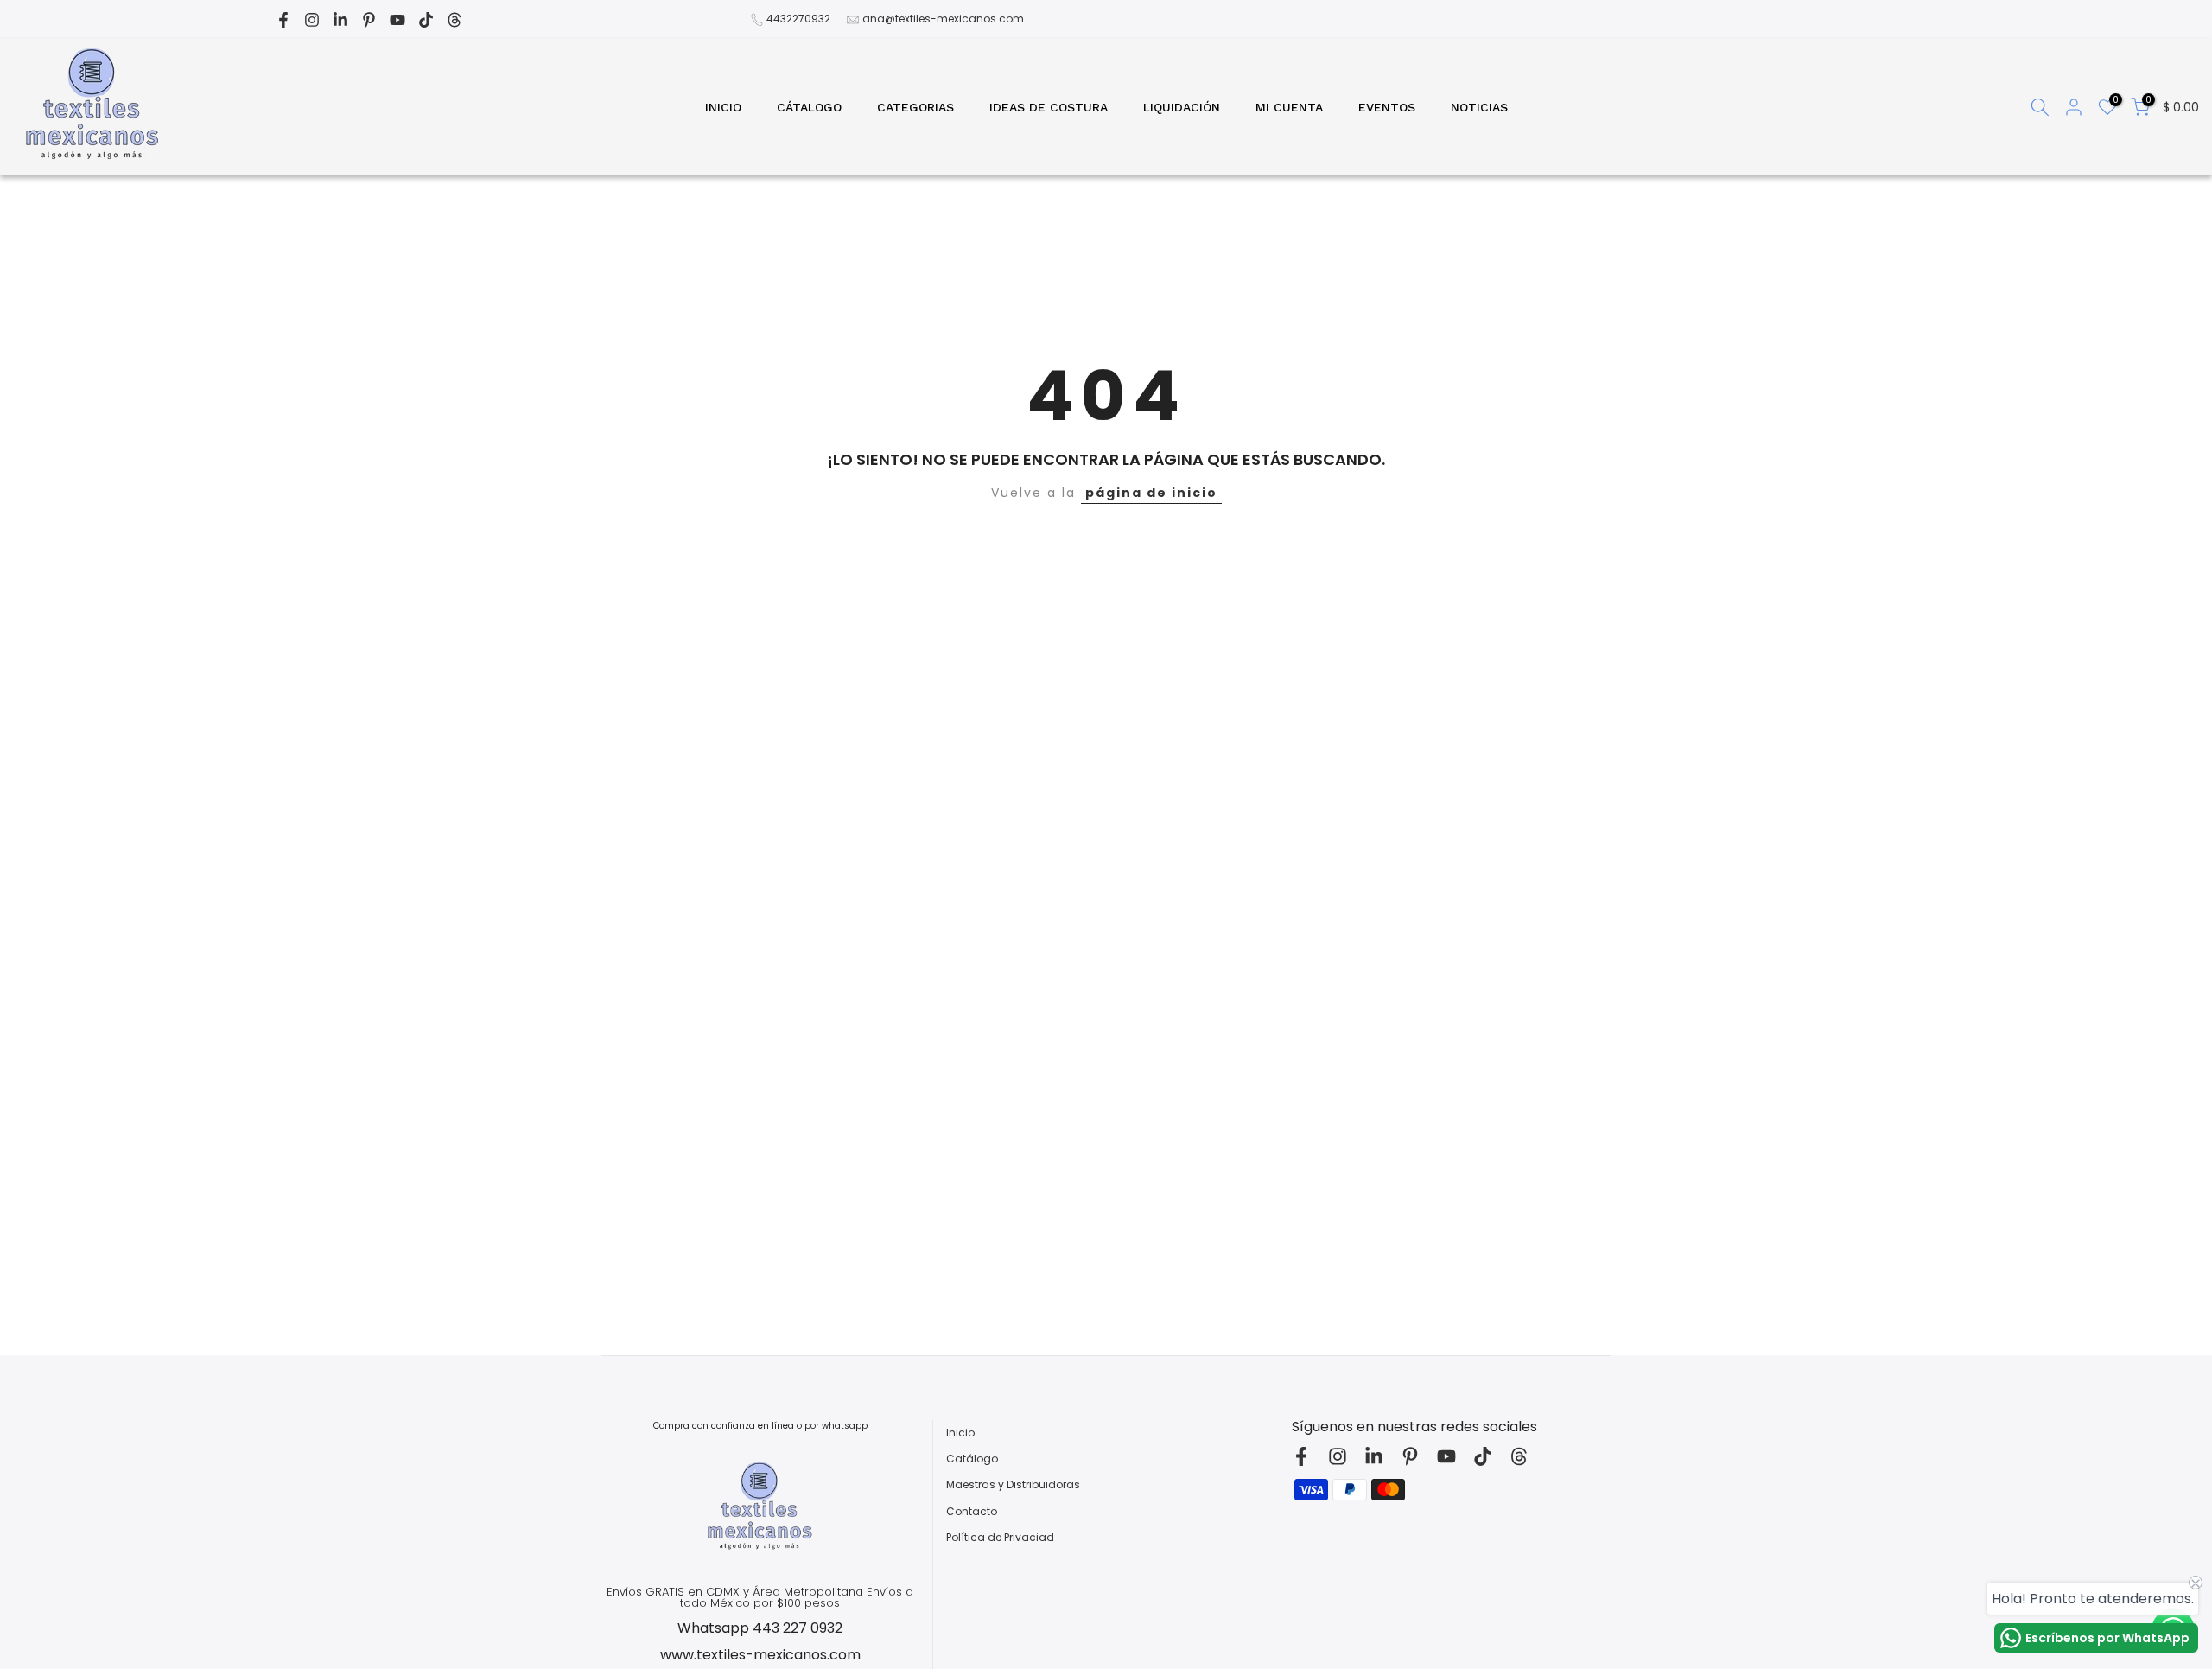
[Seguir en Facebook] (283, 20)
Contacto (972, 1512)
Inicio (960, 1433)
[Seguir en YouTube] (397, 20)
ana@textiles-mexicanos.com (943, 19)
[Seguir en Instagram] (312, 20)
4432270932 (798, 19)
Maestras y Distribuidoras (1013, 1485)
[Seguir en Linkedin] (340, 20)
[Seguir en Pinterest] (369, 20)
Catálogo (972, 1459)
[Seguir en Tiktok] (426, 20)
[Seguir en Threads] (454, 20)
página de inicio (1151, 493)
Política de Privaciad (1000, 1538)
